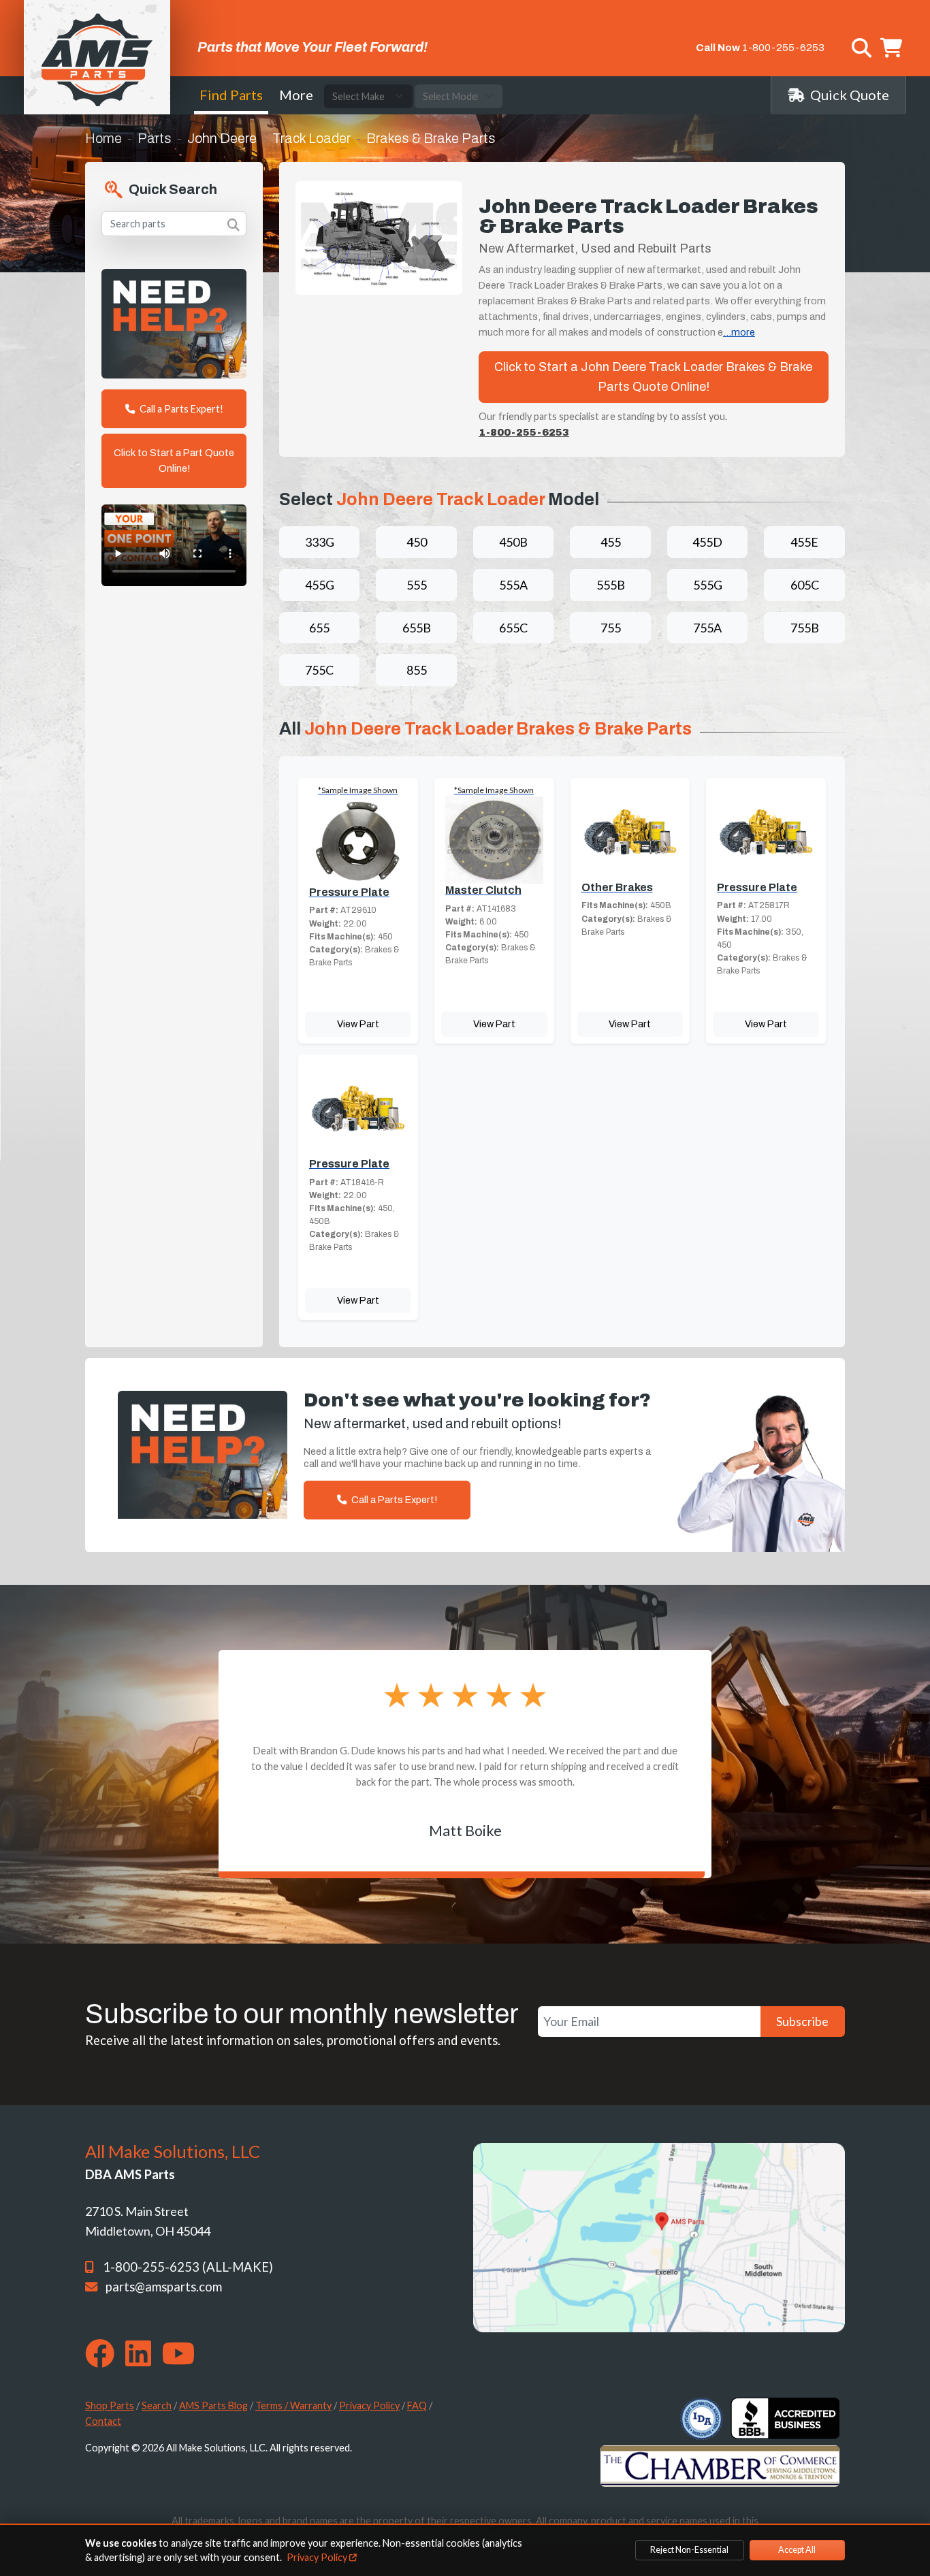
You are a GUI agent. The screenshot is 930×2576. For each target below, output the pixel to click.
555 (417, 585)
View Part (358, 1024)
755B (805, 628)
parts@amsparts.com (164, 2287)
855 (417, 670)
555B (611, 585)
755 (611, 628)
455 (611, 542)
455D (707, 542)
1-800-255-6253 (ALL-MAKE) (188, 2267)
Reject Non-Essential (689, 2550)
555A (513, 585)
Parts (155, 138)
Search (157, 2405)
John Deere (222, 138)
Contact (103, 2421)
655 (319, 628)
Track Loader (311, 138)
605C (805, 585)
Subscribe (802, 2021)
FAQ (417, 2405)
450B (513, 542)
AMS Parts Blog (213, 2405)
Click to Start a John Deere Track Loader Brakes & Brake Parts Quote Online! (653, 377)
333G (320, 542)
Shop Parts (110, 2405)
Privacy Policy (369, 2405)
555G (708, 585)
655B (417, 628)
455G (320, 585)
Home (103, 138)
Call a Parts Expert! (180, 409)
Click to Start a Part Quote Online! (174, 461)
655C (513, 628)
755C (319, 670)
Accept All (797, 2550)
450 (417, 542)
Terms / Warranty (293, 2405)
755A (707, 628)
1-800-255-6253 (783, 48)
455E (804, 542)
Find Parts (231, 95)
